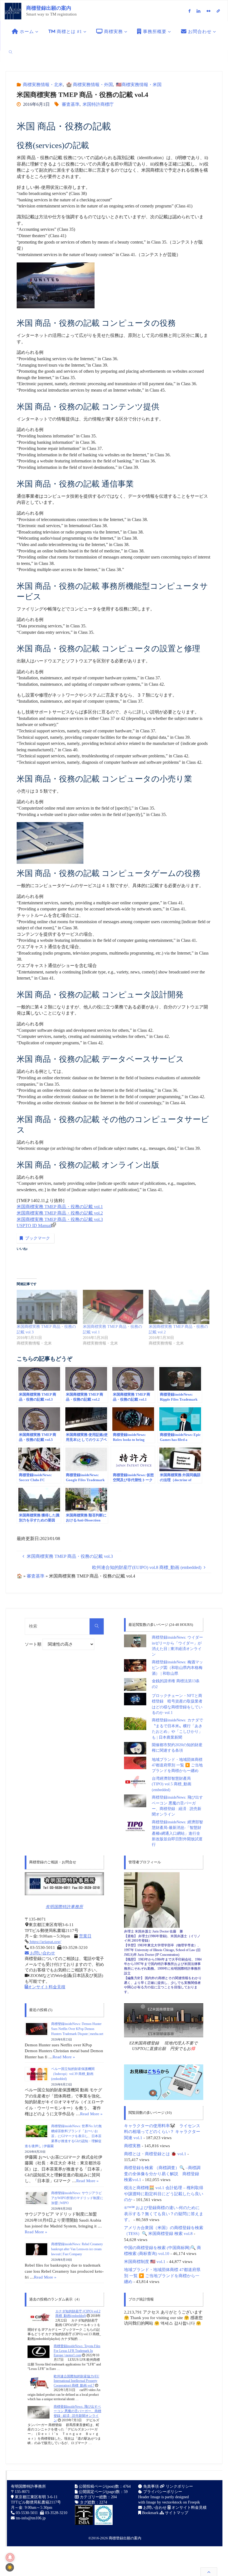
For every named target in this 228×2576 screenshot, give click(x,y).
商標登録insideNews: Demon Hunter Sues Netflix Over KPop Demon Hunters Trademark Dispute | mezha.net (77, 2029)
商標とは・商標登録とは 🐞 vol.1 (155, 2154)
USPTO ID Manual (34, 1226)
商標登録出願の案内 (49, 8)
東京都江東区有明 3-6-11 (36, 2497)
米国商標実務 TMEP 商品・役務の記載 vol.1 (60, 1207)
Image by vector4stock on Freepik (173, 2502)
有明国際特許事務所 (64, 1907)
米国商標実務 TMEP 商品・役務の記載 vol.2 (60, 1213)
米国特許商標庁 (98, 104)
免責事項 (150, 2486)
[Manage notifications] (10, 2557)
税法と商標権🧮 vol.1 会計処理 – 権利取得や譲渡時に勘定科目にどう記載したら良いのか (164, 2194)
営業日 (85, 1936)
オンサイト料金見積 (47, 1987)
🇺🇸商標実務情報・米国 (139, 85)
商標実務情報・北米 (43, 85)
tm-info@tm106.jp (31, 2518)
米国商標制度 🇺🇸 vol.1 (145, 2261)
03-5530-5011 (27, 2513)
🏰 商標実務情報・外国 (89, 85)
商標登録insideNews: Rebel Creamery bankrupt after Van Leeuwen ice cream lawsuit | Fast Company (77, 2249)
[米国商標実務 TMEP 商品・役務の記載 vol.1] (113, 1307)
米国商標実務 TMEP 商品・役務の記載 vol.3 (60, 1219)
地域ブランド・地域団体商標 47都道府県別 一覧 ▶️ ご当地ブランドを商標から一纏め (177, 1765)
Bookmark (150, 2513)
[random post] (39, 2317)
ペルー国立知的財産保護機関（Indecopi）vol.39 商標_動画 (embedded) (73, 2074)
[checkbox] (10, 2567)
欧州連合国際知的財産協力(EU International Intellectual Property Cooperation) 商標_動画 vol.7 (76, 2381)
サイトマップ (176, 2513)
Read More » (64, 2057)
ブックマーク (38, 1238)
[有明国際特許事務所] (64, 1884)
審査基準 (71, 104)
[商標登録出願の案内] (13, 11)
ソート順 (34, 1644)
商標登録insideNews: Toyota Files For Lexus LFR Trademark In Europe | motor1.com (77, 2351)
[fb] (189, 11)
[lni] (199, 11)
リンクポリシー (179, 2486)
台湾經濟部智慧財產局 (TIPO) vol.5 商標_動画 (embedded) (172, 1784)
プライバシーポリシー (162, 2492)
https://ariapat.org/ (45, 1942)
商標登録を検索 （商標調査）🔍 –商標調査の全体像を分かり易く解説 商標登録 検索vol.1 (162, 2174)
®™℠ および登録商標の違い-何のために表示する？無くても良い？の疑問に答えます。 (164, 2214)
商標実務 (132, 2146)
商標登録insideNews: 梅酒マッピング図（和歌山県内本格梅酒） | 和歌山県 (177, 1668)
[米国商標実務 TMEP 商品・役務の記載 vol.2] (179, 1307)
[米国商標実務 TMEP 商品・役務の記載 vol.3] (47, 1307)
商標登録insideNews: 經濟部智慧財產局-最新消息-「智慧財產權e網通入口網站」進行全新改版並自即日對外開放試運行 (177, 1833)
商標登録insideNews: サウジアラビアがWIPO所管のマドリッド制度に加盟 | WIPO (77, 2198)
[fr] (208, 11)
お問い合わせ (42, 1953)
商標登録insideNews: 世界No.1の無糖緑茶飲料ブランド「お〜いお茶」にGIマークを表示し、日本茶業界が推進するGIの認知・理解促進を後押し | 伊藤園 (63, 2136)
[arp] (218, 11)
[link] (11, 52)
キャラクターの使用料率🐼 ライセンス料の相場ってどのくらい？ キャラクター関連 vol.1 (162, 2132)
